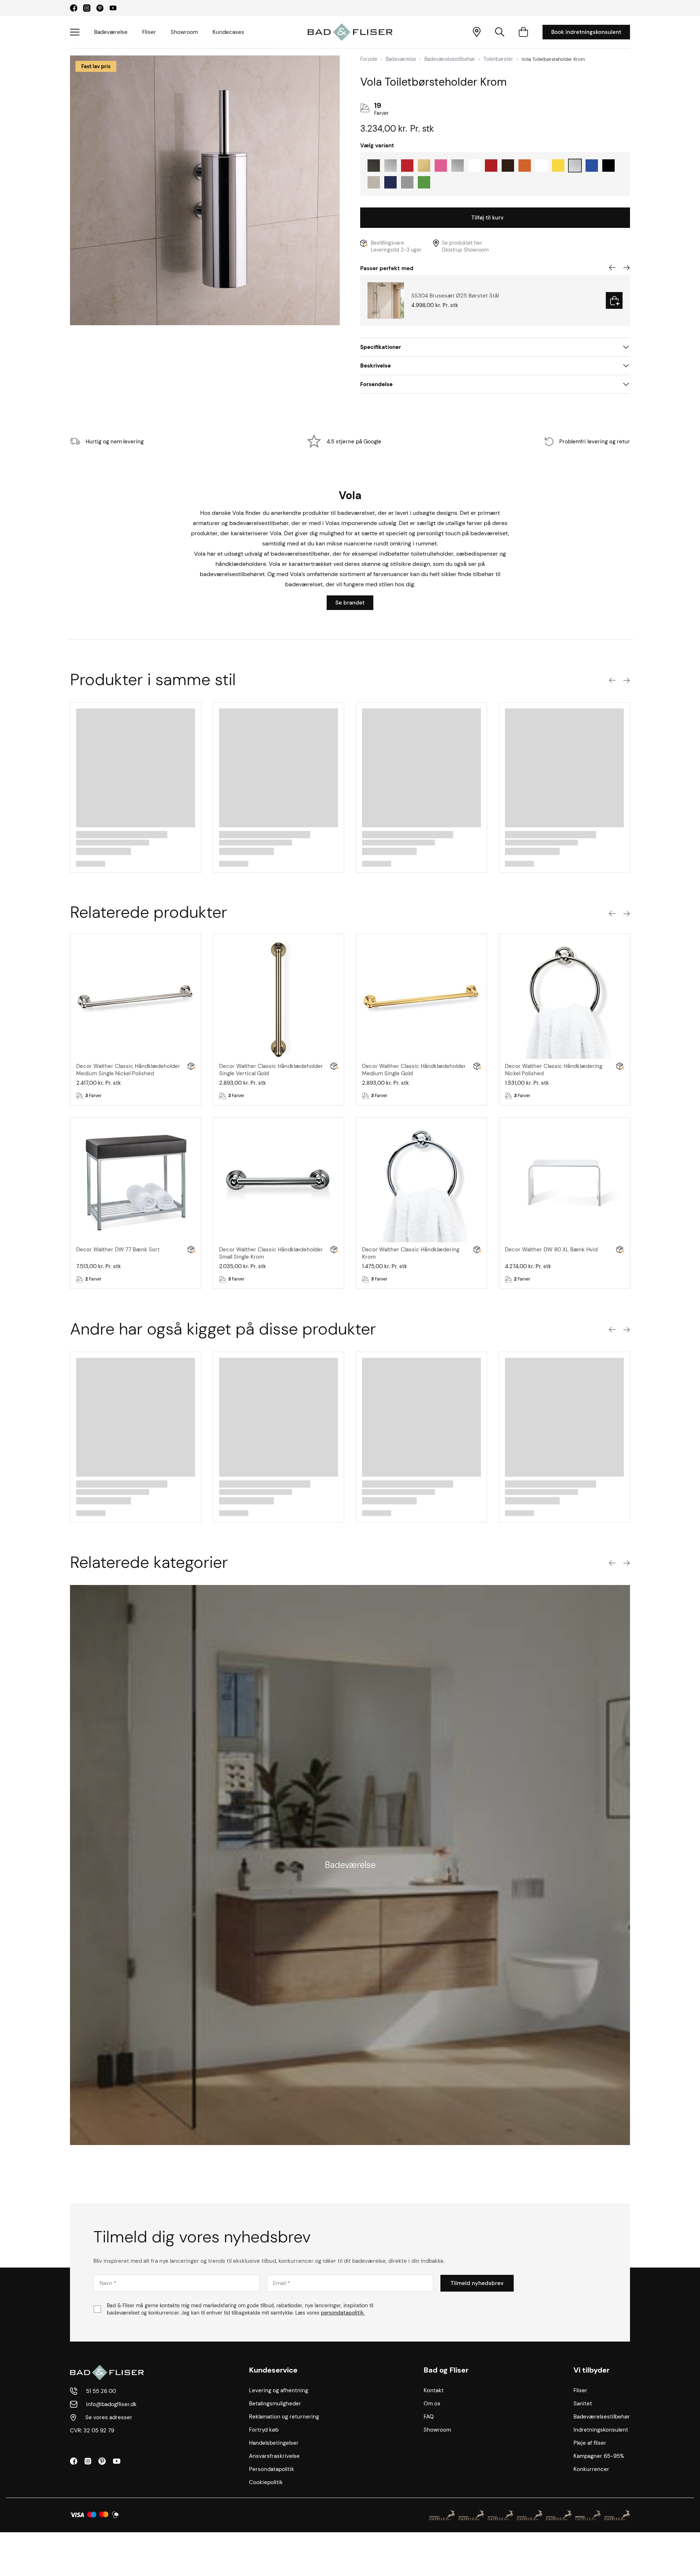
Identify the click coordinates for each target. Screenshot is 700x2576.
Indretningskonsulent (601, 2430)
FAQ (429, 2417)
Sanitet (583, 2404)
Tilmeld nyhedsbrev (477, 2283)
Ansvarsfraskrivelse (274, 2456)
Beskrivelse (376, 366)
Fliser (149, 32)
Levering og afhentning (279, 2390)
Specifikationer (381, 347)
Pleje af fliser (590, 2443)
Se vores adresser (109, 2417)
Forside (369, 59)
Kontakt (434, 2390)
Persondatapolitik (272, 2469)
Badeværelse (111, 32)
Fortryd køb (264, 2430)
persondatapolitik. (343, 2313)
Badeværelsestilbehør (450, 59)
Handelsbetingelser (274, 2443)
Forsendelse (376, 384)
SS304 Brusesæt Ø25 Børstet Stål (455, 296)
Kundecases (228, 32)
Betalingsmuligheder (275, 2404)
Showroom (184, 32)
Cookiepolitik (266, 2482)
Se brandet (350, 603)
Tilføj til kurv (487, 218)
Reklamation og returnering (284, 2417)
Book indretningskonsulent (586, 32)
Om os (432, 2404)
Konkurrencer (591, 2469)
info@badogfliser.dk (111, 2404)
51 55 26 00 (101, 2391)
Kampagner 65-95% (599, 2456)
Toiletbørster (498, 59)
